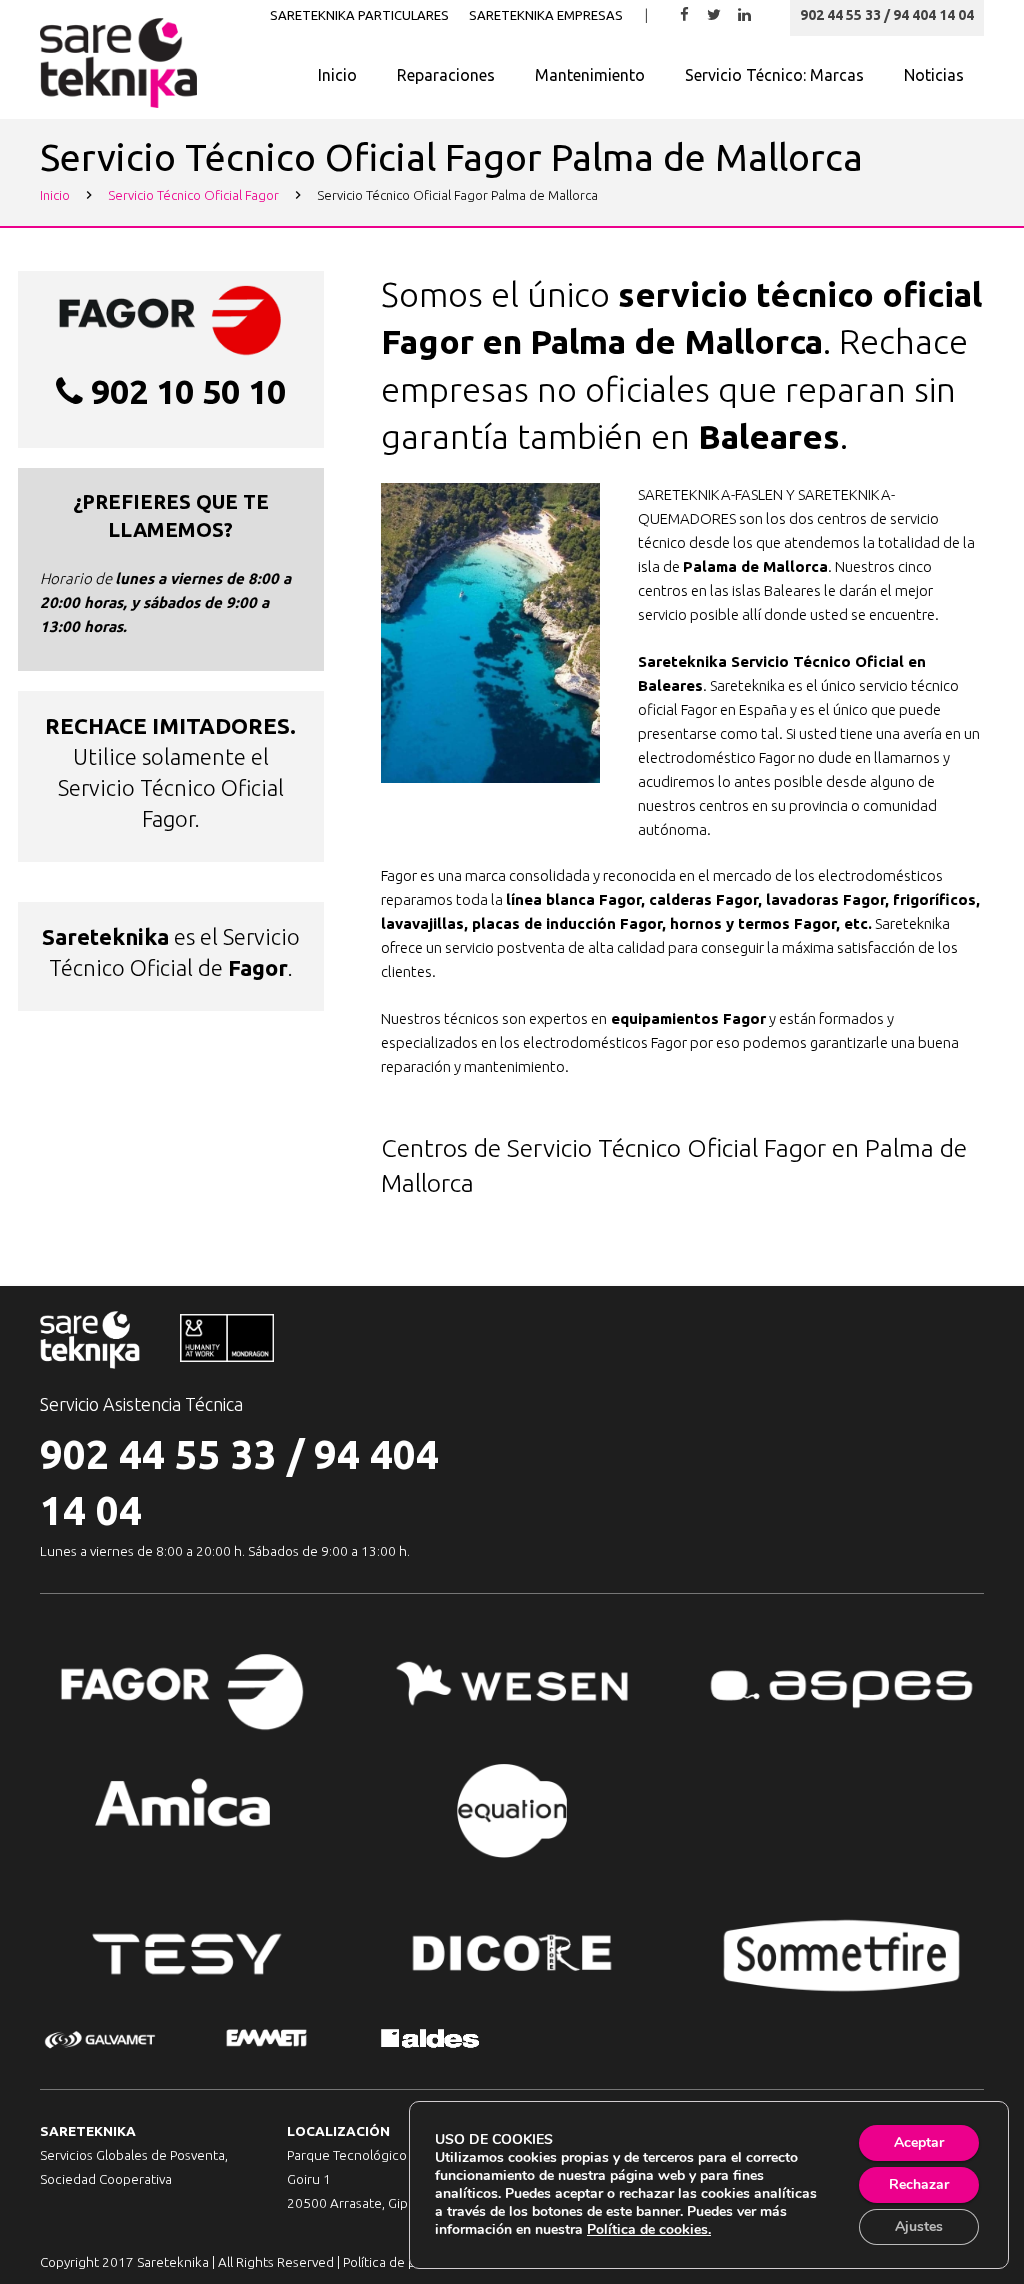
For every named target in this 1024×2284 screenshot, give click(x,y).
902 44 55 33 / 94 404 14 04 (887, 15)
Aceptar (919, 2142)
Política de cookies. (649, 2229)
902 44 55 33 (158, 1454)
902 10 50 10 (188, 391)
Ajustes (919, 2226)
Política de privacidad (406, 2262)
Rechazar (919, 2184)
